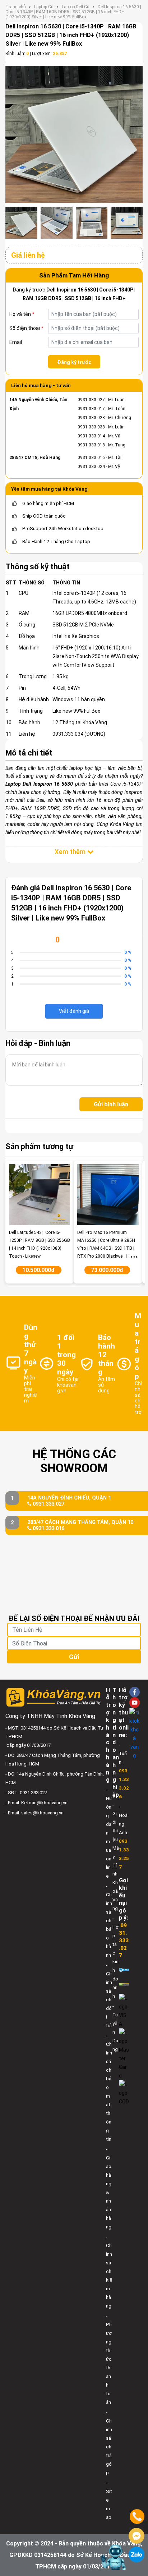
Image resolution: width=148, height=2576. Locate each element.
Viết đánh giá (74, 1011)
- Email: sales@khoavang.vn (34, 1813)
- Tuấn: (124, 1771)
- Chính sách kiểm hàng (109, 2271)
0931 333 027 (91, 400)
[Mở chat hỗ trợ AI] (113, 2557)
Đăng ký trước (74, 362)
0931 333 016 (91, 458)
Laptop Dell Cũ (76, 7)
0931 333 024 (91, 467)
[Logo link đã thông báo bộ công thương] (124, 1969)
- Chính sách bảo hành (109, 1921)
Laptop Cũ (44, 7)
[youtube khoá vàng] (135, 1702)
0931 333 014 (91, 436)
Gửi (74, 1657)
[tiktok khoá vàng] (135, 1734)
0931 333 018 (91, 445)
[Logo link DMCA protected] (124, 1984)
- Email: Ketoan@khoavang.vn (36, 1803)
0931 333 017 (91, 409)
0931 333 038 (91, 427)
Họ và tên (22, 314)
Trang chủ (16, 7)
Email (16, 342)
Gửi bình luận (111, 1104)
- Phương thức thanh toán (109, 2359)
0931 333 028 (91, 418)
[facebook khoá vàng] (135, 1692)
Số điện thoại (26, 328)
